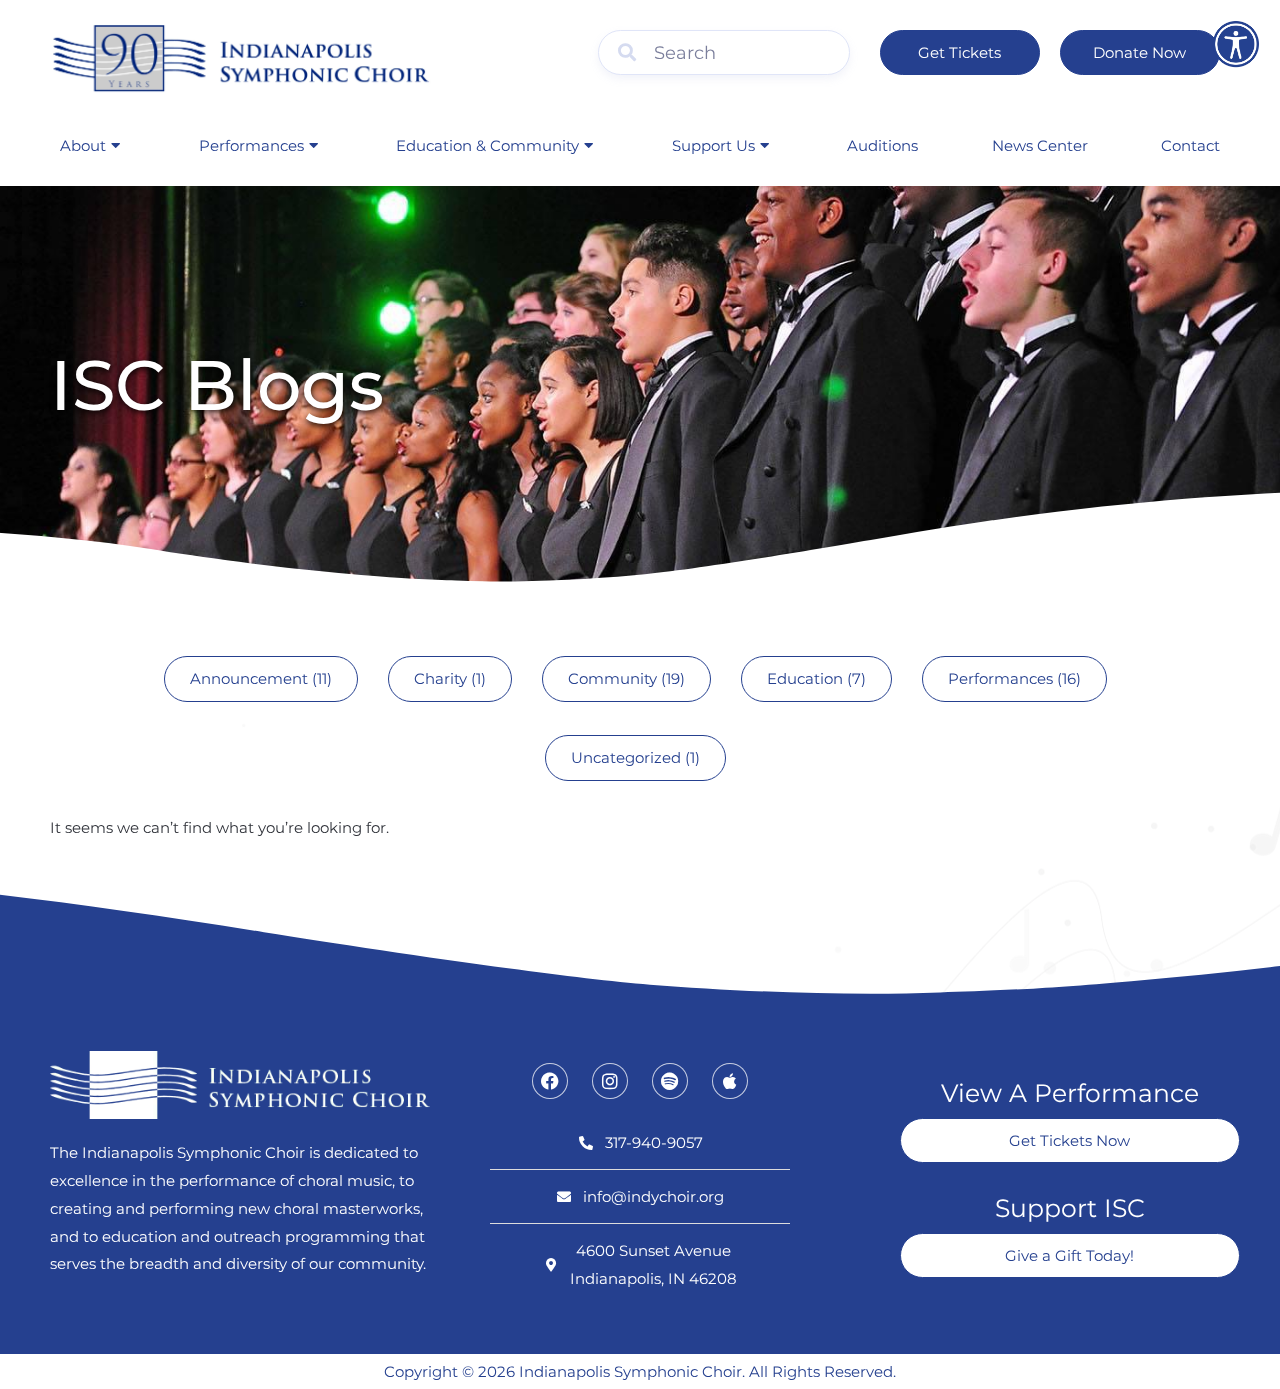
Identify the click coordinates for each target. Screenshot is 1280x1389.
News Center (1040, 145)
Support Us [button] (713, 145)
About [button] (83, 145)
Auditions (882, 145)
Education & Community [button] (487, 145)
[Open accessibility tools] (1236, 44)
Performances (251, 145)
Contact (1190, 145)
